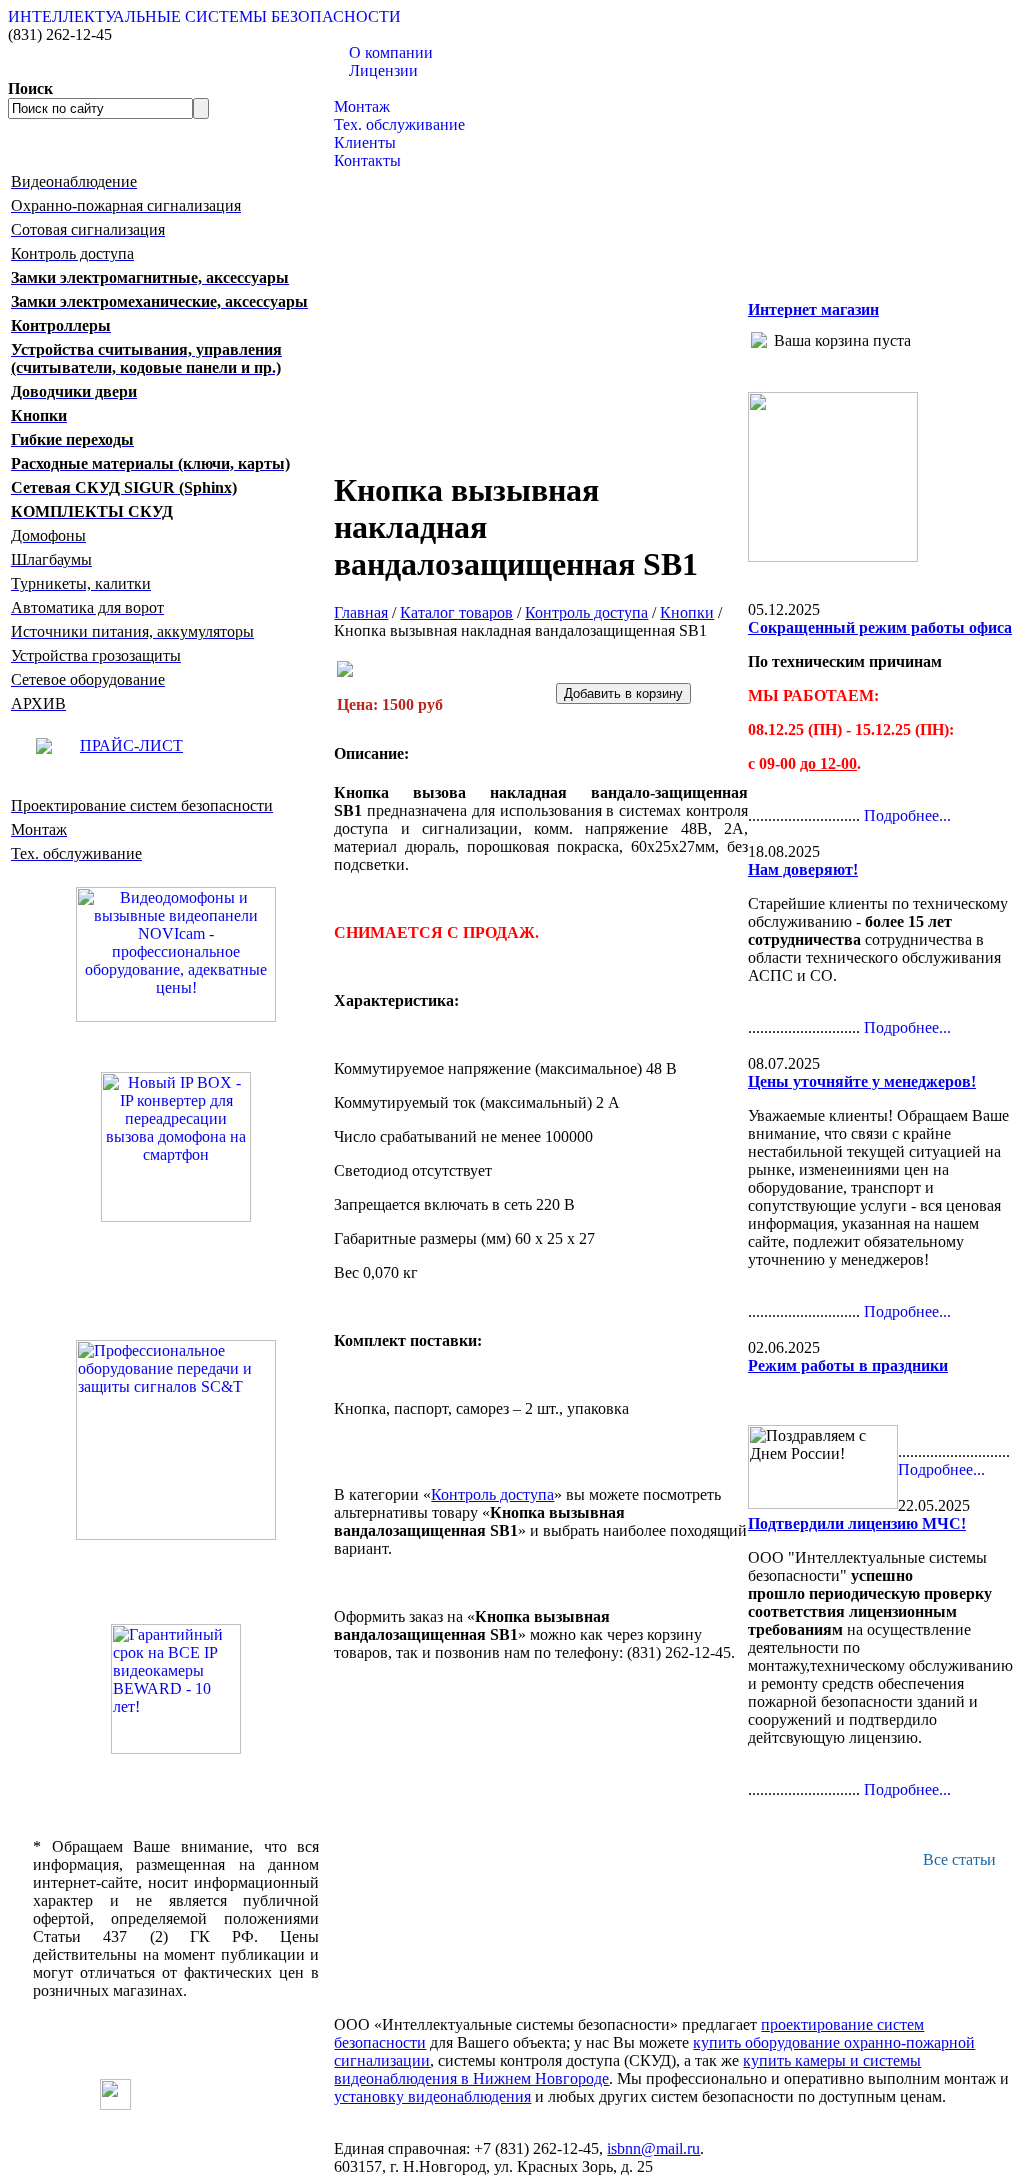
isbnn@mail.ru (653, 2148)
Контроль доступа (586, 612)
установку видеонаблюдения (432, 2096)
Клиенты (365, 142)
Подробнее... (907, 815)
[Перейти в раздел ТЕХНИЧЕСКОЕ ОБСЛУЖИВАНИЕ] (833, 556)
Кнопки (687, 612)
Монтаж (362, 106)
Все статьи (959, 1859)
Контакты (367, 160)
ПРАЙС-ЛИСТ (131, 745)
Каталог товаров (390, 88)
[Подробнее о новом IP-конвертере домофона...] (176, 1145)
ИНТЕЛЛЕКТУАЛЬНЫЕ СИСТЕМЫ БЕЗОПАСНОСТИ (204, 16)
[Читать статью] (176, 1689)
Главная (361, 612)
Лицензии (383, 70)
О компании (391, 52)
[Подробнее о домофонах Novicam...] (176, 952)
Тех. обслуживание (399, 124)
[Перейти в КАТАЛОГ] (176, 1440)
